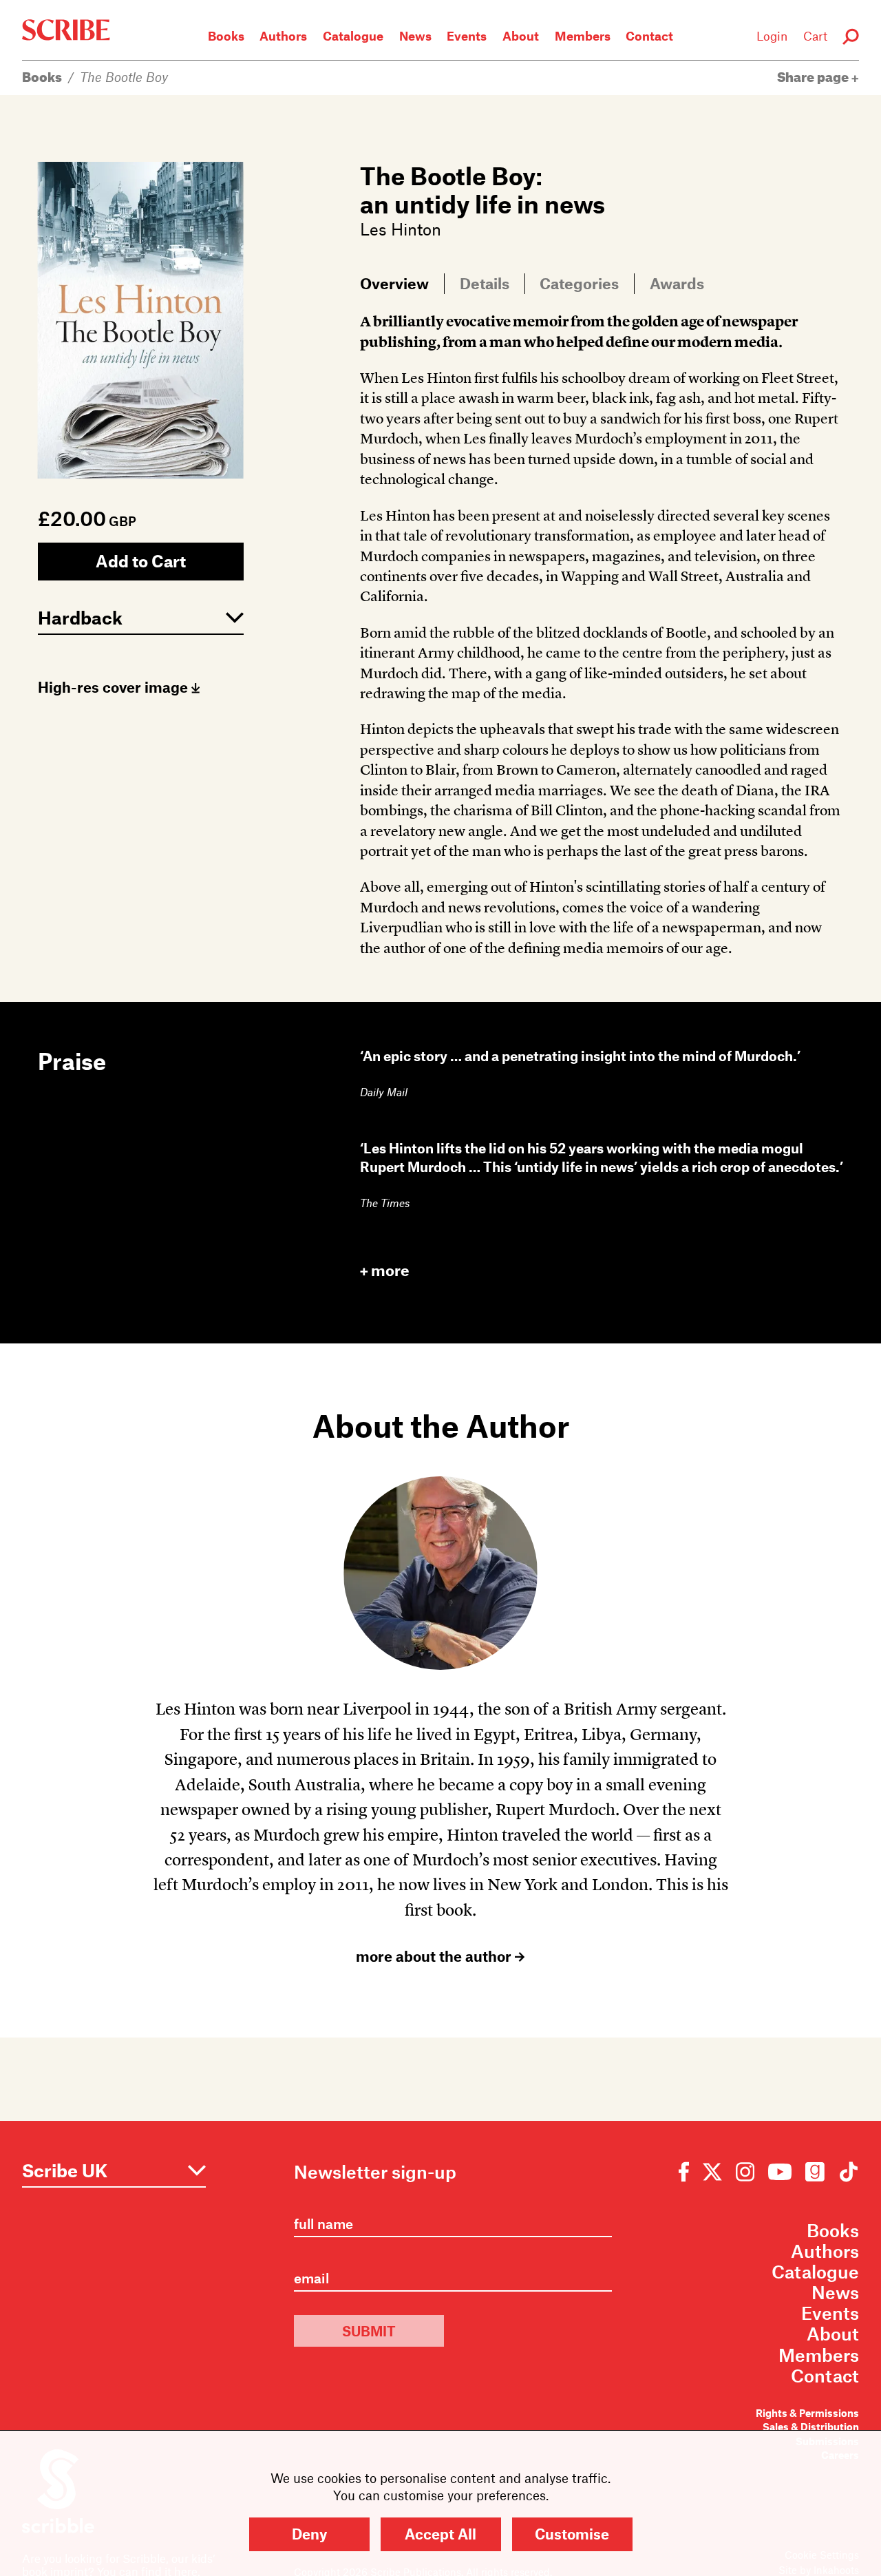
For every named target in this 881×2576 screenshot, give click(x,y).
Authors (283, 36)
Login (772, 36)
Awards (677, 283)
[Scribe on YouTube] (780, 2171)
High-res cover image (115, 687)
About (521, 36)
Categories (579, 283)
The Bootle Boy (124, 77)
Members (583, 36)
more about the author (435, 1956)
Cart (815, 36)
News (415, 36)
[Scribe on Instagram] (745, 2171)
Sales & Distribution (811, 2427)
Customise (572, 2534)
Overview (394, 283)
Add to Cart (141, 561)
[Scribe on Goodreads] (815, 2171)
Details (485, 283)
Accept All (440, 2534)
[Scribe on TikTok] (845, 2171)
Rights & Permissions (807, 2413)
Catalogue (353, 36)
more (390, 1270)
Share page (814, 77)
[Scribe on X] (712, 2171)
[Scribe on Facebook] (687, 2171)
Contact (649, 36)
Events (467, 36)
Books (226, 36)
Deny (309, 2534)
